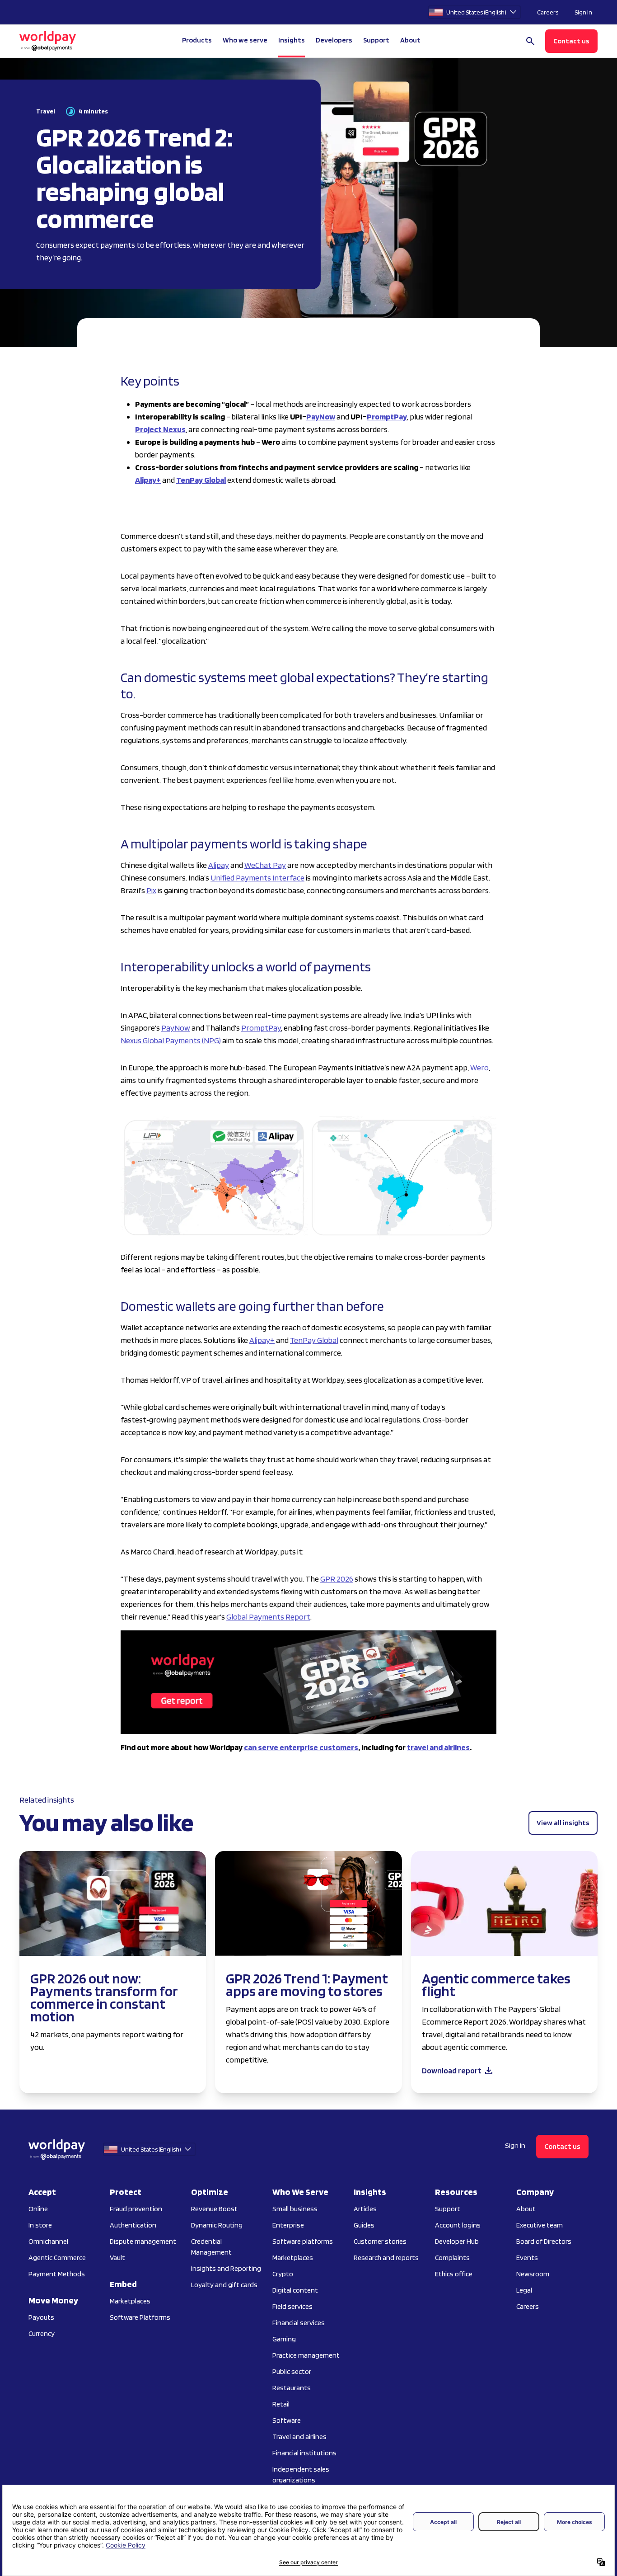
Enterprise (288, 2225)
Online (38, 2209)
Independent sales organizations (301, 2475)
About (526, 2209)
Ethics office (454, 2274)
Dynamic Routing (217, 2225)
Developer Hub (457, 2241)
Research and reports (386, 2258)
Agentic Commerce (57, 2258)
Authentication (133, 2225)
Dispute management (143, 2241)
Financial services (299, 2323)
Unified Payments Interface (257, 878)
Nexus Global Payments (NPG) (171, 1040)
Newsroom (533, 2274)
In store (40, 2225)
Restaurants (292, 2388)
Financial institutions (304, 2453)
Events (527, 2258)
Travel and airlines (299, 2437)
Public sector (292, 2371)
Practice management (306, 2355)
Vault (117, 2258)
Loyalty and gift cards (224, 2285)
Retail (281, 2404)
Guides (364, 2225)
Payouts (41, 2317)
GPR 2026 (337, 1579)
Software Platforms (140, 2317)
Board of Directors (544, 2241)
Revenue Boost (214, 2209)
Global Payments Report (268, 1617)
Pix (151, 890)
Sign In (583, 12)
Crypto (283, 2274)
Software (287, 2420)
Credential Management (211, 2247)
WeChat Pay (265, 865)
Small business (295, 2209)
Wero (479, 1067)
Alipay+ (262, 1340)
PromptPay (261, 1028)
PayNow (176, 1028)
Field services (292, 2306)
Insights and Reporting (226, 2268)
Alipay (219, 865)
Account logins (458, 2225)
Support (376, 40)
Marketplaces (130, 2301)
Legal (524, 2290)
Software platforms (303, 2241)
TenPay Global (314, 1340)
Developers (334, 40)
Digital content (295, 2290)
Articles (365, 2209)
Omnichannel (48, 2241)
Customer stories (380, 2241)
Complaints (452, 2258)
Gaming (284, 2339)
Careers (548, 12)
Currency (42, 2333)
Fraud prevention (136, 2209)
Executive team (540, 2225)
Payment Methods (57, 2274)
